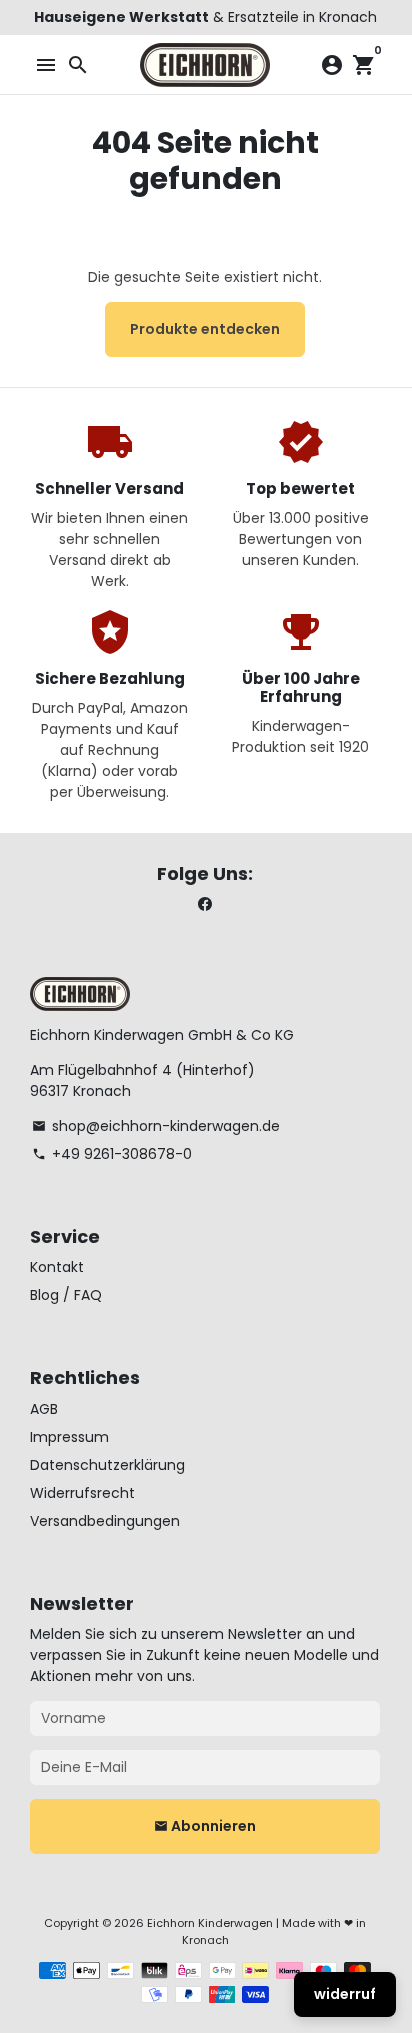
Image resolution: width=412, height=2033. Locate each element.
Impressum (69, 1437)
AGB (44, 1409)
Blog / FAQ (66, 1295)
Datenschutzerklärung (107, 1465)
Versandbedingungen (105, 1521)
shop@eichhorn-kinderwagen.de (156, 1126)
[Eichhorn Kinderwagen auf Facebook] (205, 905)
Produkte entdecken (205, 329)
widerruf (345, 1994)
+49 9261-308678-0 (112, 1154)
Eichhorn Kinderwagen (210, 1923)
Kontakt (57, 1267)
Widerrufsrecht (82, 1493)
